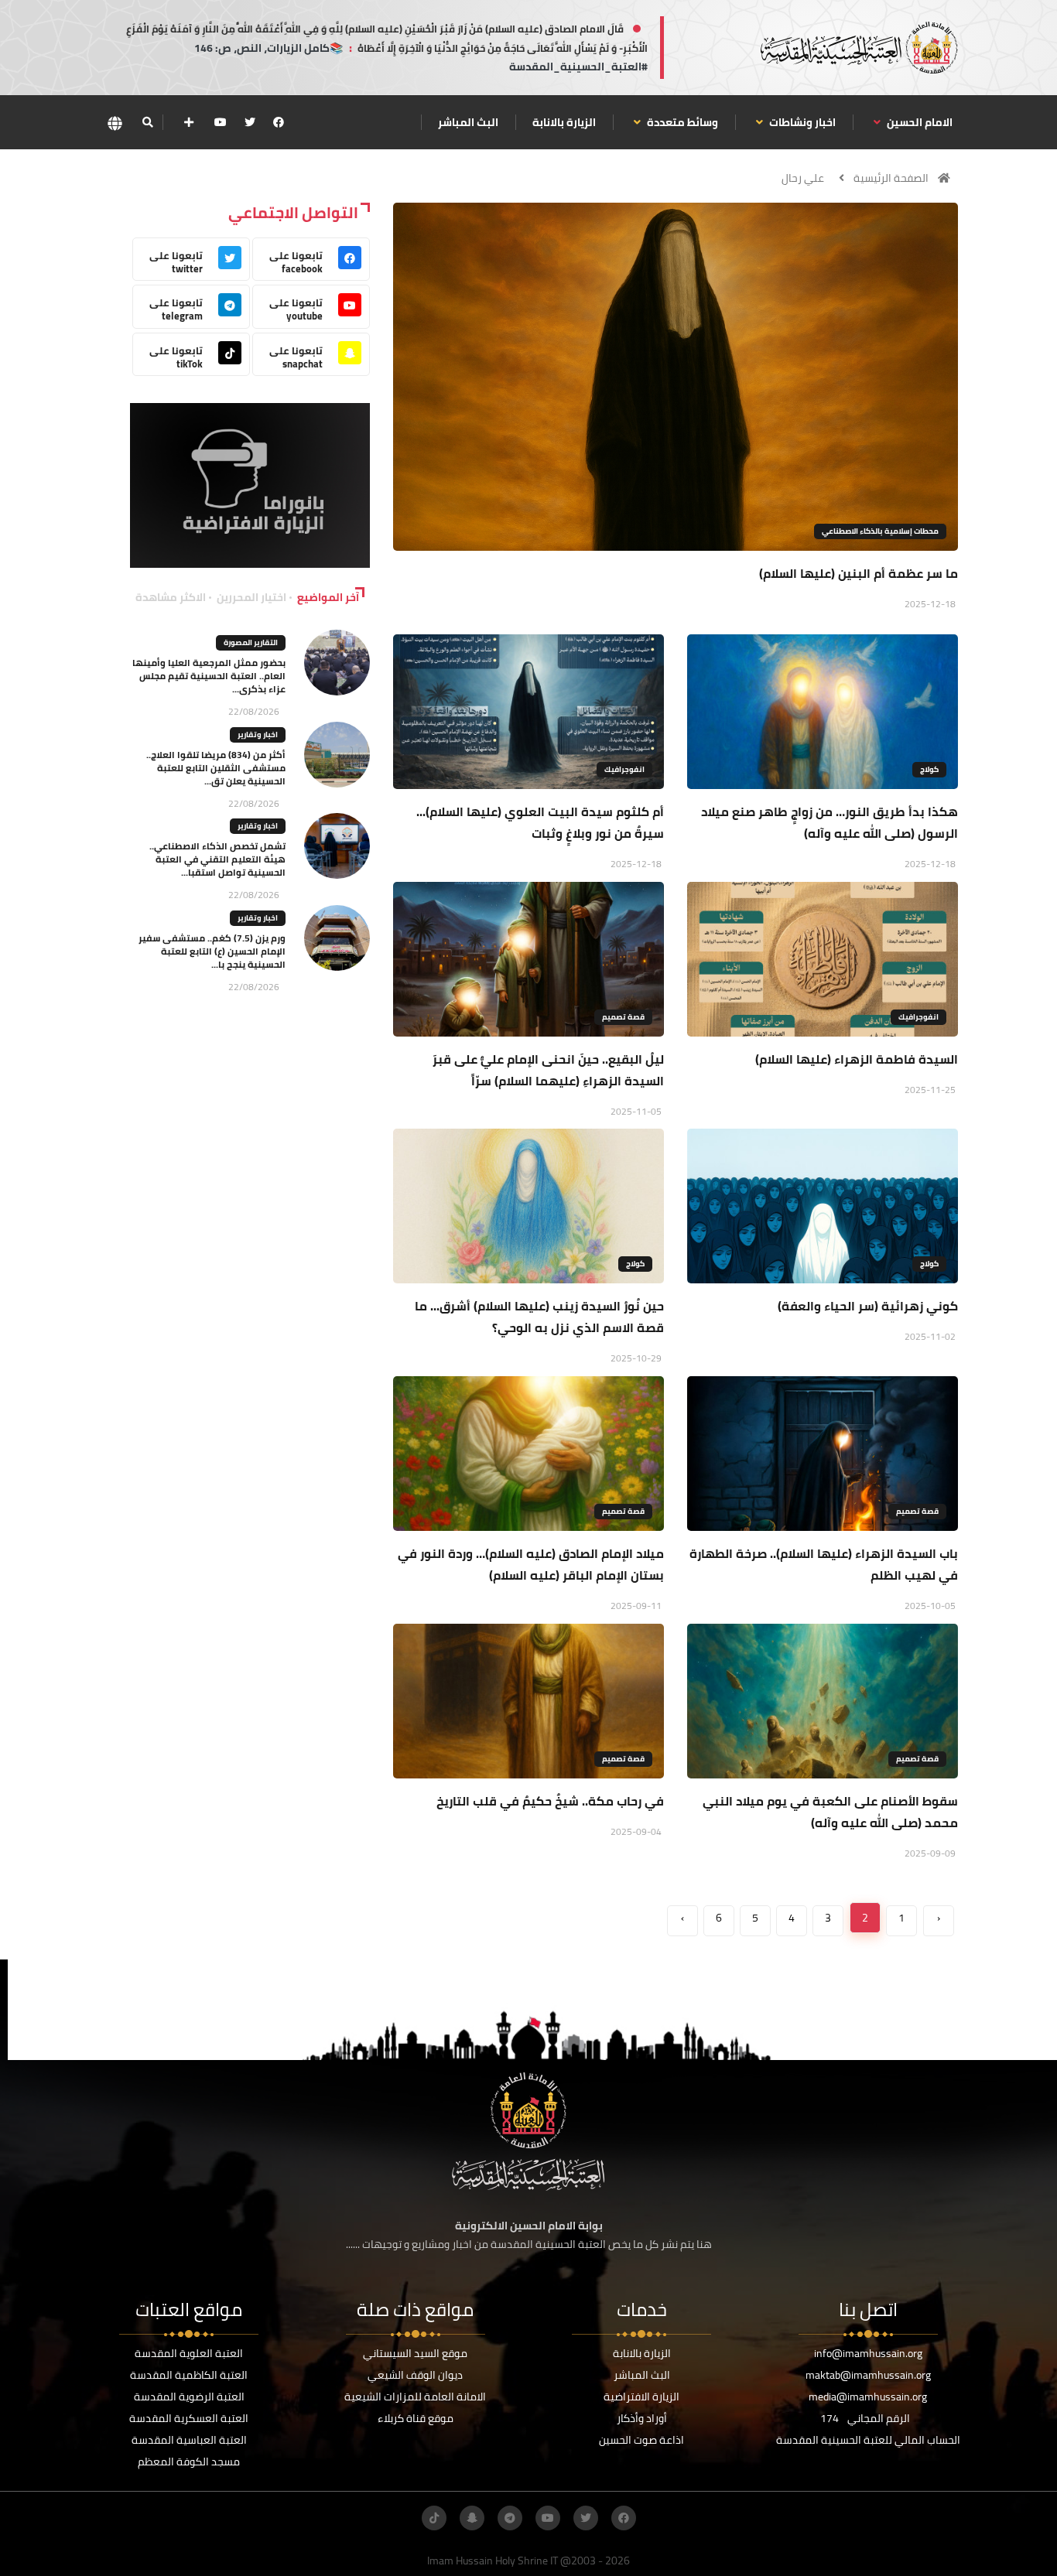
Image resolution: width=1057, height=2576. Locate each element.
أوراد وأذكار (642, 2418)
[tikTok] (434, 2518)
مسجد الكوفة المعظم (189, 2462)
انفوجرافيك (624, 769)
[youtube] (221, 122)
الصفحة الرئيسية (891, 178)
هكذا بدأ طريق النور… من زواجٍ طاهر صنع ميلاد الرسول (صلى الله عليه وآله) (830, 822)
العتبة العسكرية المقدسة (189, 2418)
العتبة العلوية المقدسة (189, 2353)
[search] (147, 122)
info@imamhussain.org (868, 2353)
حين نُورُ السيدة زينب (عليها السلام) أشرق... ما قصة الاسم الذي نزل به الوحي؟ (539, 1317)
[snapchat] (472, 2518)
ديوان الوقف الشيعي (415, 2375)
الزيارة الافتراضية (641, 2397)
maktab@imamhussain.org (868, 2375)
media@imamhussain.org (868, 2397)
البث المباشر (468, 122)
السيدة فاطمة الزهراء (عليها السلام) (857, 1059)
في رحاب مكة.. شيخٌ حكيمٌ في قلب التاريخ (550, 1801)
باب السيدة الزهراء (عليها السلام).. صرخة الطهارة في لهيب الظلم (824, 1564)
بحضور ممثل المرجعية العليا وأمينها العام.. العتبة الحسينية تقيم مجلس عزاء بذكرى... (209, 676)
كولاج (929, 769)
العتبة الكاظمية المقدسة (189, 2375)
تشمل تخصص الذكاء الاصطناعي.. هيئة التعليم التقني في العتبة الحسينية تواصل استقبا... (217, 859)
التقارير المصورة (251, 642)
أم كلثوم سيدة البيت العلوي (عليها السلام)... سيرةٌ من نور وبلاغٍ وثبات (540, 822)
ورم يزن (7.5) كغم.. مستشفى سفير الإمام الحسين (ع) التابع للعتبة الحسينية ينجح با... (212, 951)
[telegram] (510, 2518)
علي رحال (803, 178)
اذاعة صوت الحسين (641, 2440)
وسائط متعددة (681, 122)
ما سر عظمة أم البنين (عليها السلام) (859, 573)
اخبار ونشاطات (801, 122)
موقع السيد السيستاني (415, 2353)
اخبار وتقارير (258, 735)
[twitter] (250, 122)
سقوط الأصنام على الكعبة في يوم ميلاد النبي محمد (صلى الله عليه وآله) (830, 1812)
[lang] (115, 123)
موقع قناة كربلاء (416, 2418)
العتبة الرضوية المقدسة (189, 2397)
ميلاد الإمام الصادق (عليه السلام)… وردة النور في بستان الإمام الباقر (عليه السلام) (531, 1564)
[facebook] (279, 122)
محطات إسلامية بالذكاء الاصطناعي (880, 531)
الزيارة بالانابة (564, 122)
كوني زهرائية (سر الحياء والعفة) (868, 1306)
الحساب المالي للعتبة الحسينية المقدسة (868, 2440)
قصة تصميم (623, 1017)
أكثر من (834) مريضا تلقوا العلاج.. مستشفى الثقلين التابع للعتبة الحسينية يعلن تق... (216, 768)
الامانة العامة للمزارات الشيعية (415, 2397)
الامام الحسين (918, 122)
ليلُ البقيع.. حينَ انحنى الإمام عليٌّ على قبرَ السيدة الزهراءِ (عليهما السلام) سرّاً (548, 1070)
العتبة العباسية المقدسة (189, 2440)
